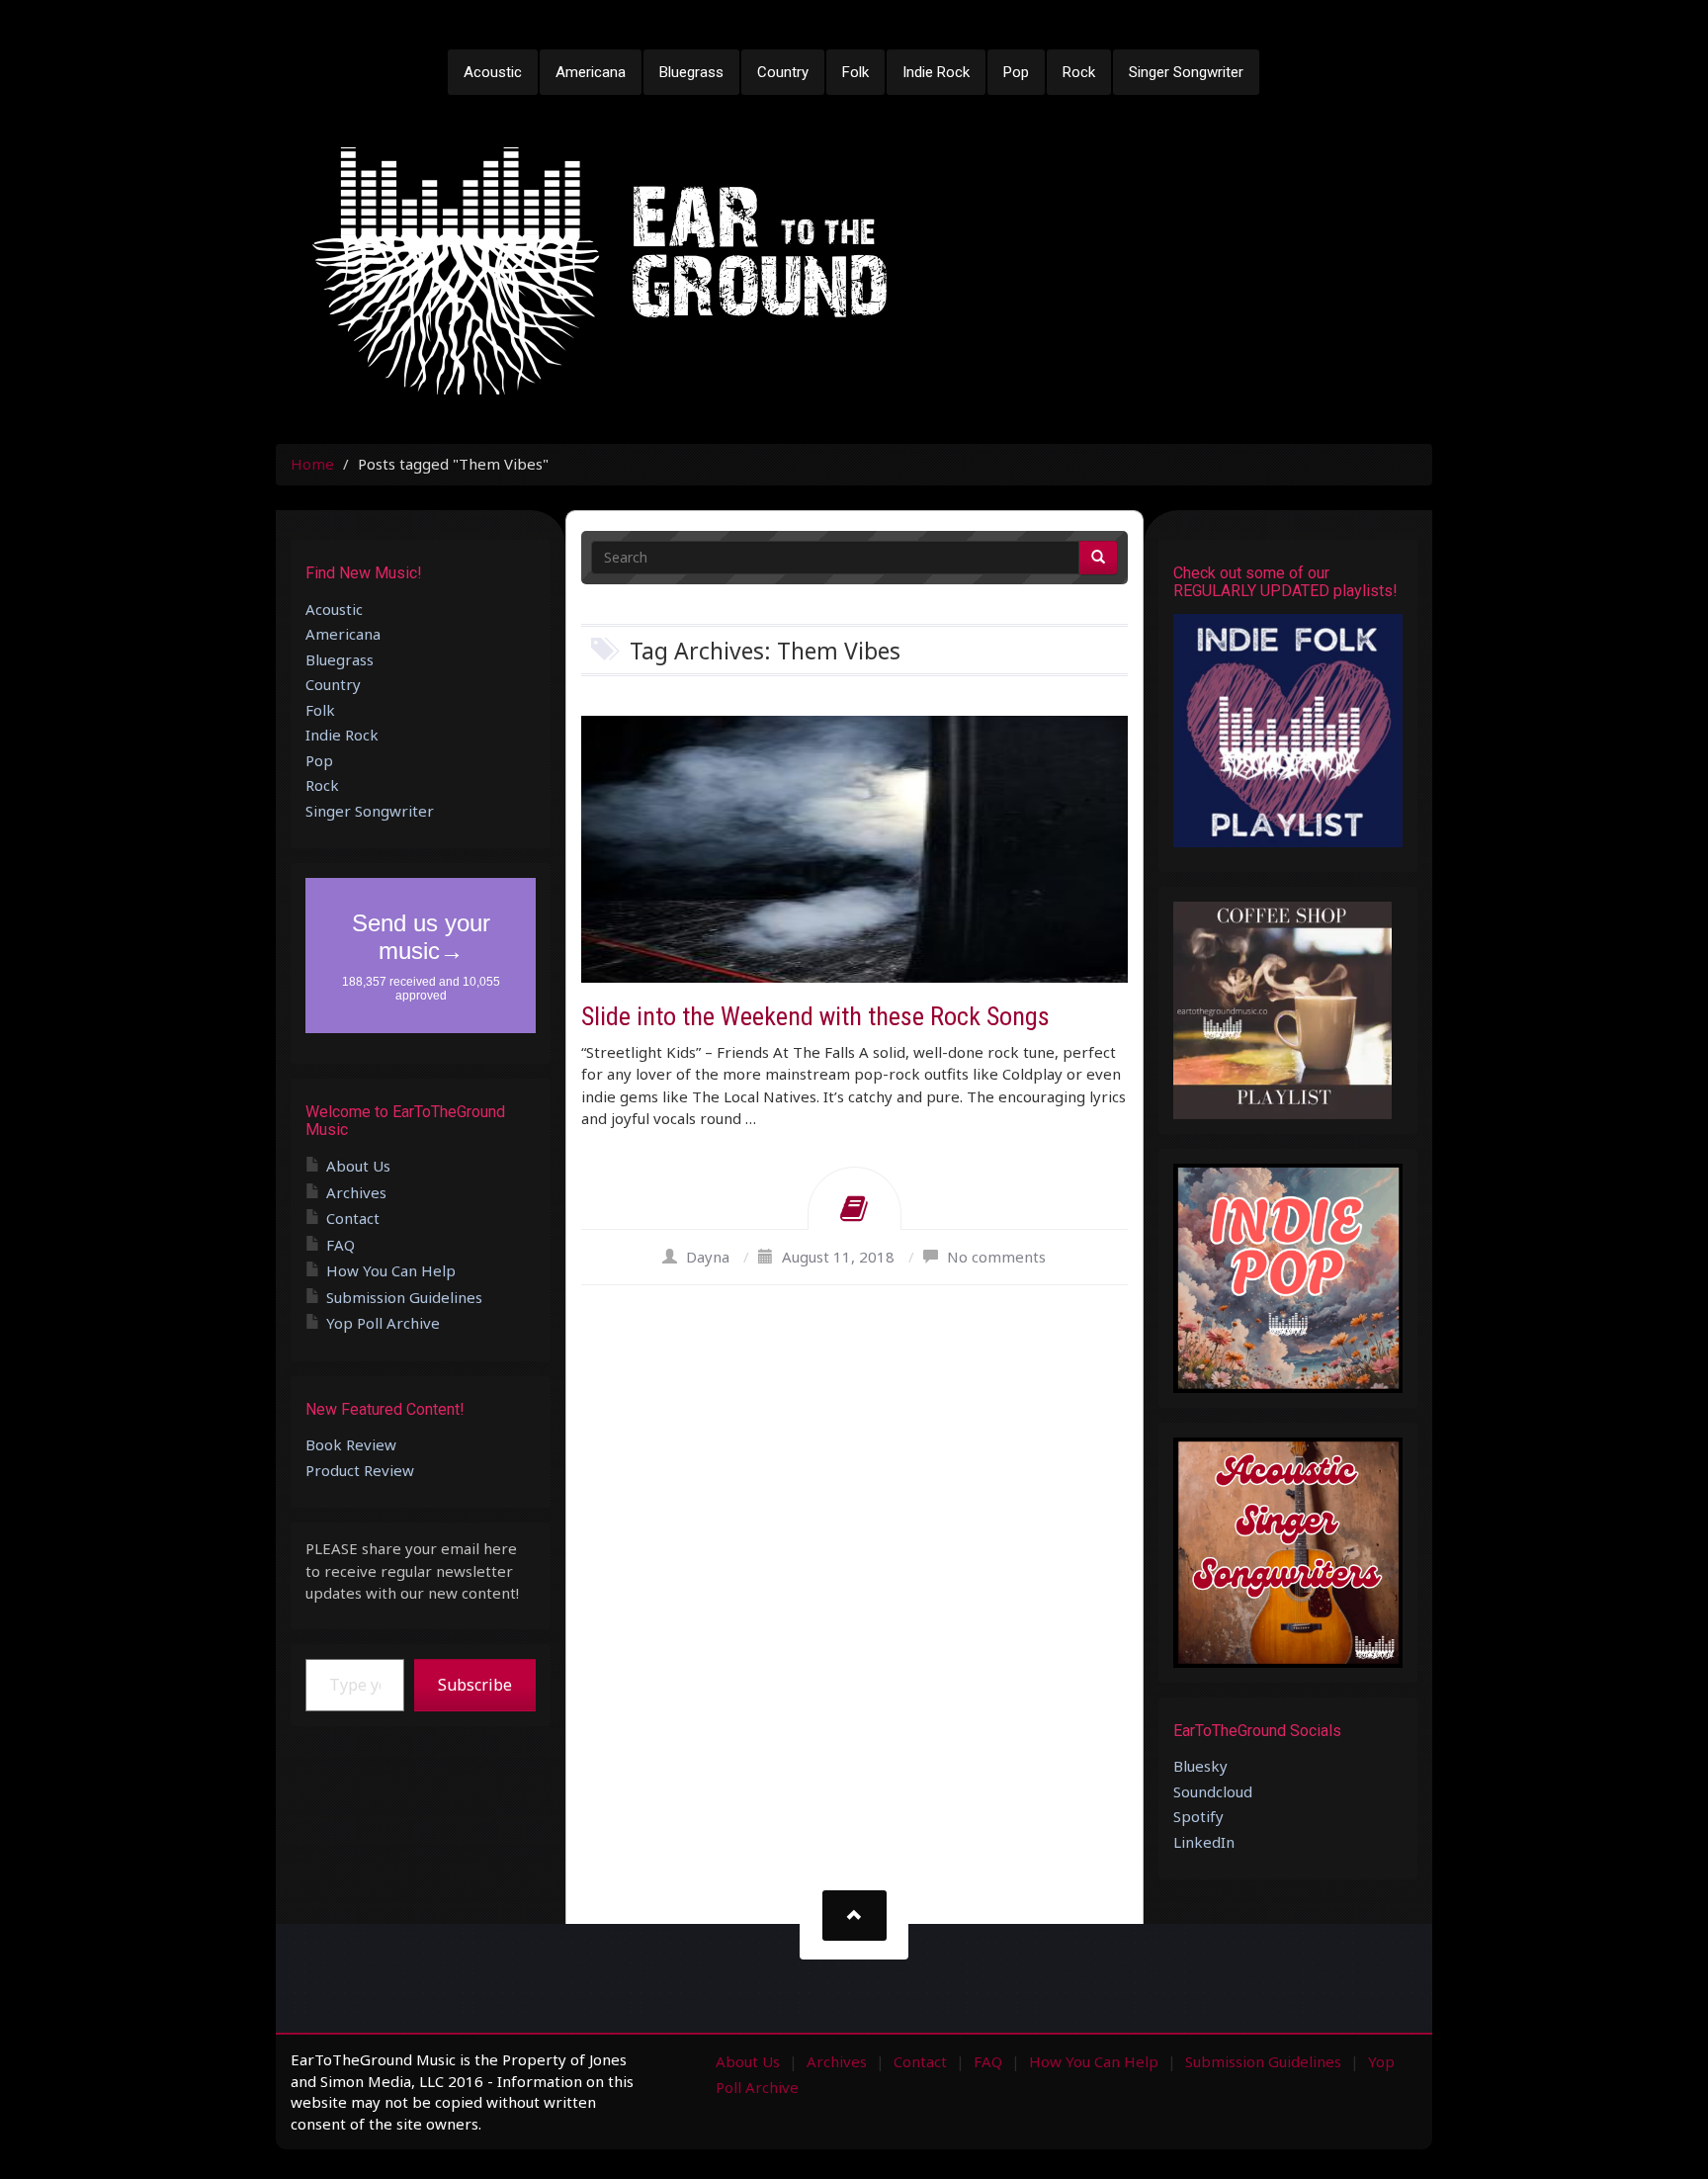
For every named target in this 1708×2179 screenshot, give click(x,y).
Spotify (1198, 1816)
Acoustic (493, 72)
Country (783, 72)
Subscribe (475, 1685)
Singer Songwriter (1186, 72)
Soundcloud (1213, 1791)
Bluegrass (691, 72)
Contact (353, 1218)
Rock (1079, 72)
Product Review (360, 1470)
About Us (358, 1166)
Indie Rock (936, 72)
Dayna (708, 1257)
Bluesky (1200, 1766)
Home (312, 464)
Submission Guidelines (404, 1297)
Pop (1016, 72)
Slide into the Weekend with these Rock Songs (815, 1016)
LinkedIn (1204, 1842)
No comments (996, 1257)
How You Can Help (391, 1270)
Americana (591, 72)
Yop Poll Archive (383, 1323)
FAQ (341, 1245)
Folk (855, 72)
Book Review (351, 1444)
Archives (356, 1192)
